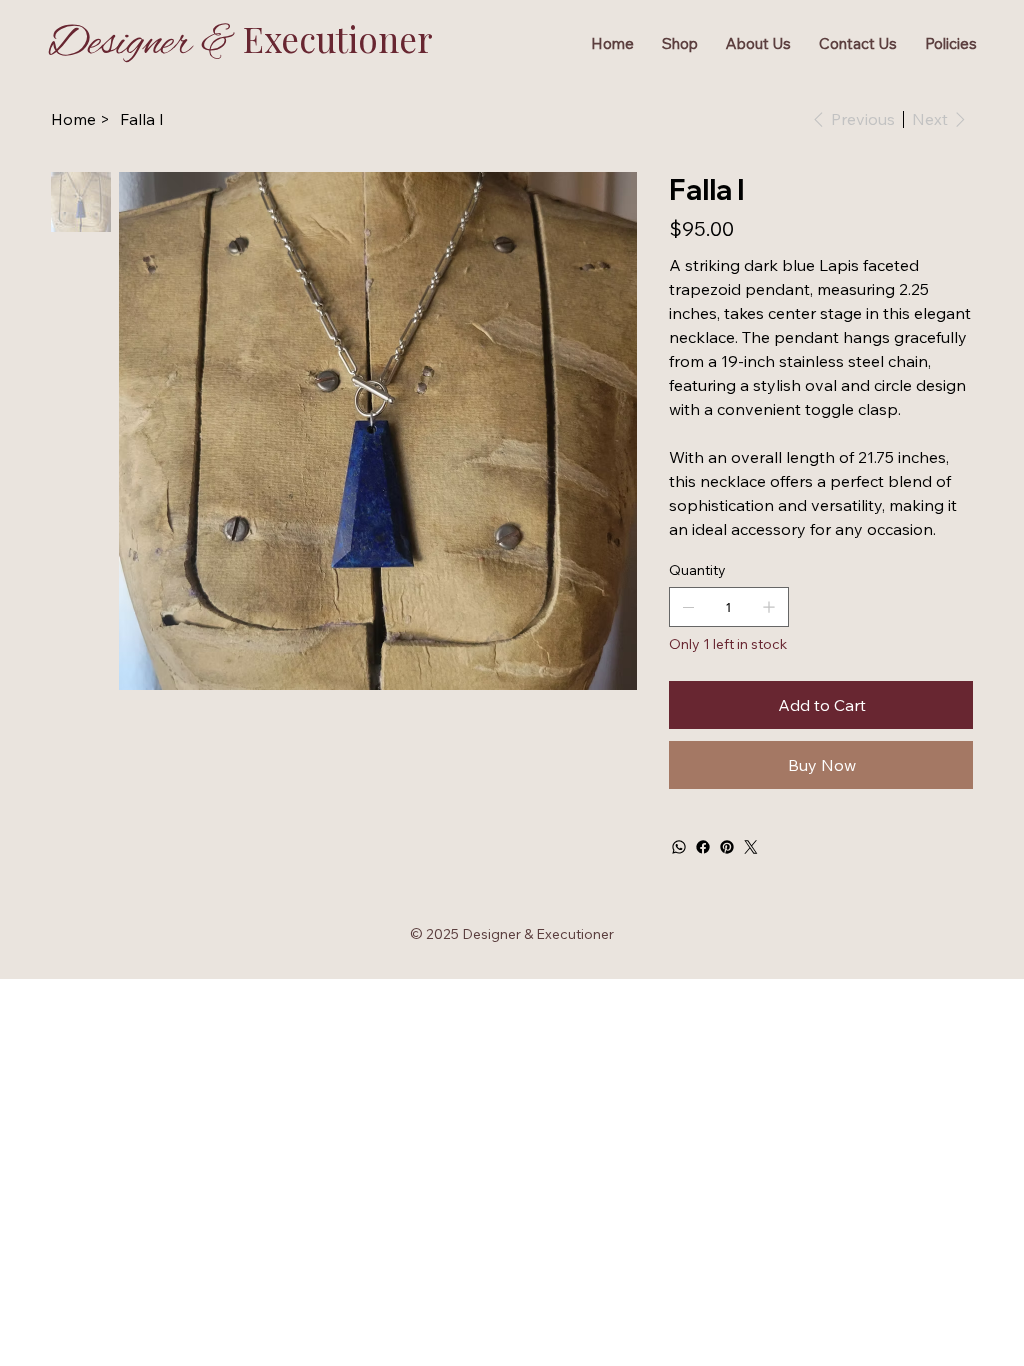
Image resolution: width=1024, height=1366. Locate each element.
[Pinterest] (727, 847)
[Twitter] (751, 847)
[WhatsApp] (679, 847)
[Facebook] (703, 847)
